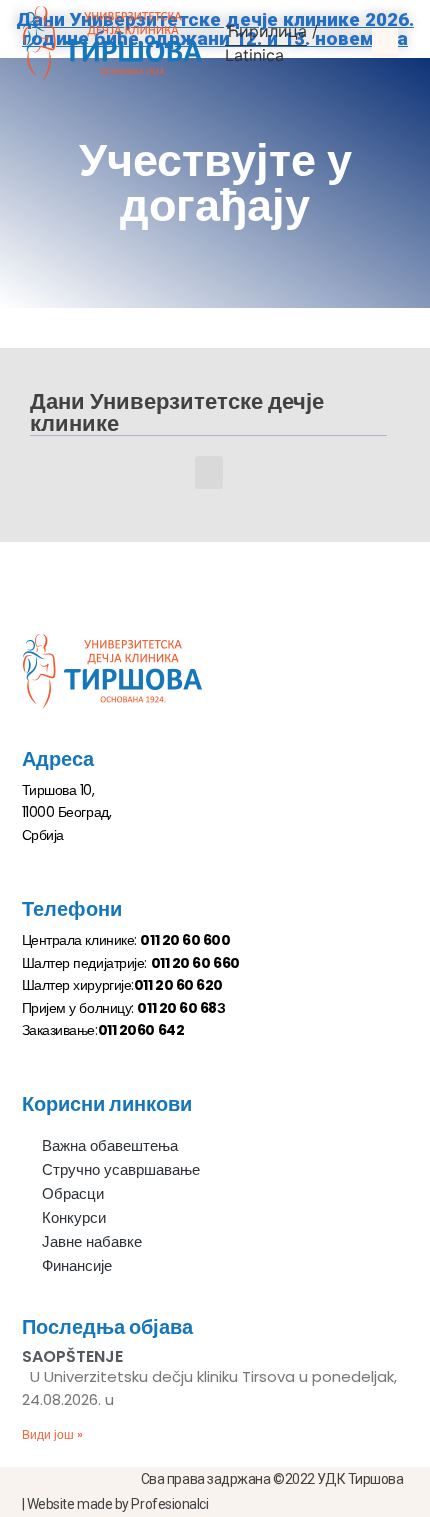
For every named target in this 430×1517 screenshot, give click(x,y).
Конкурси (74, 1217)
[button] (385, 43)
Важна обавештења (110, 1145)
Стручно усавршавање (121, 1169)
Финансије (77, 1265)
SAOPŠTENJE (72, 1356)
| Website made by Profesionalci (115, 1504)
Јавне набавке (92, 1241)
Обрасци (73, 1193)
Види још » (52, 1434)
